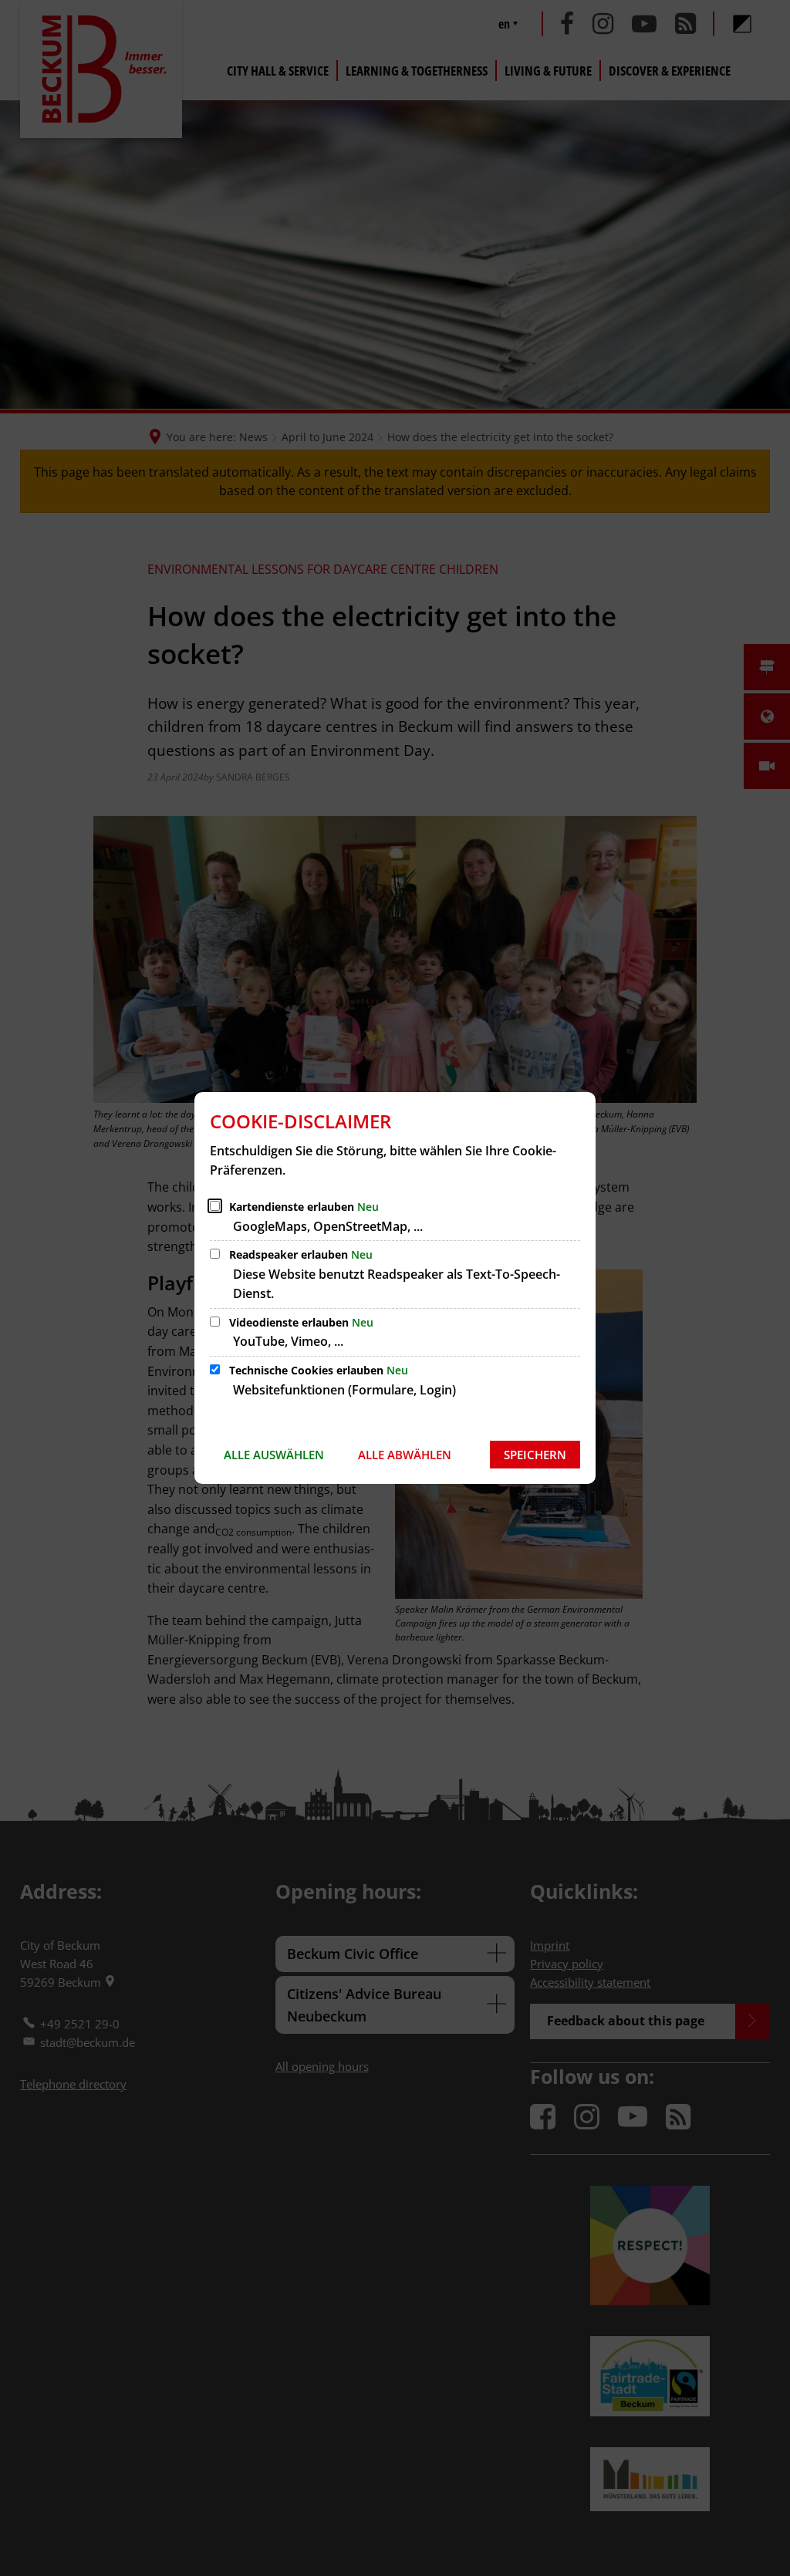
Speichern (535, 1455)
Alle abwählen (405, 1455)
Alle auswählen (274, 1455)
